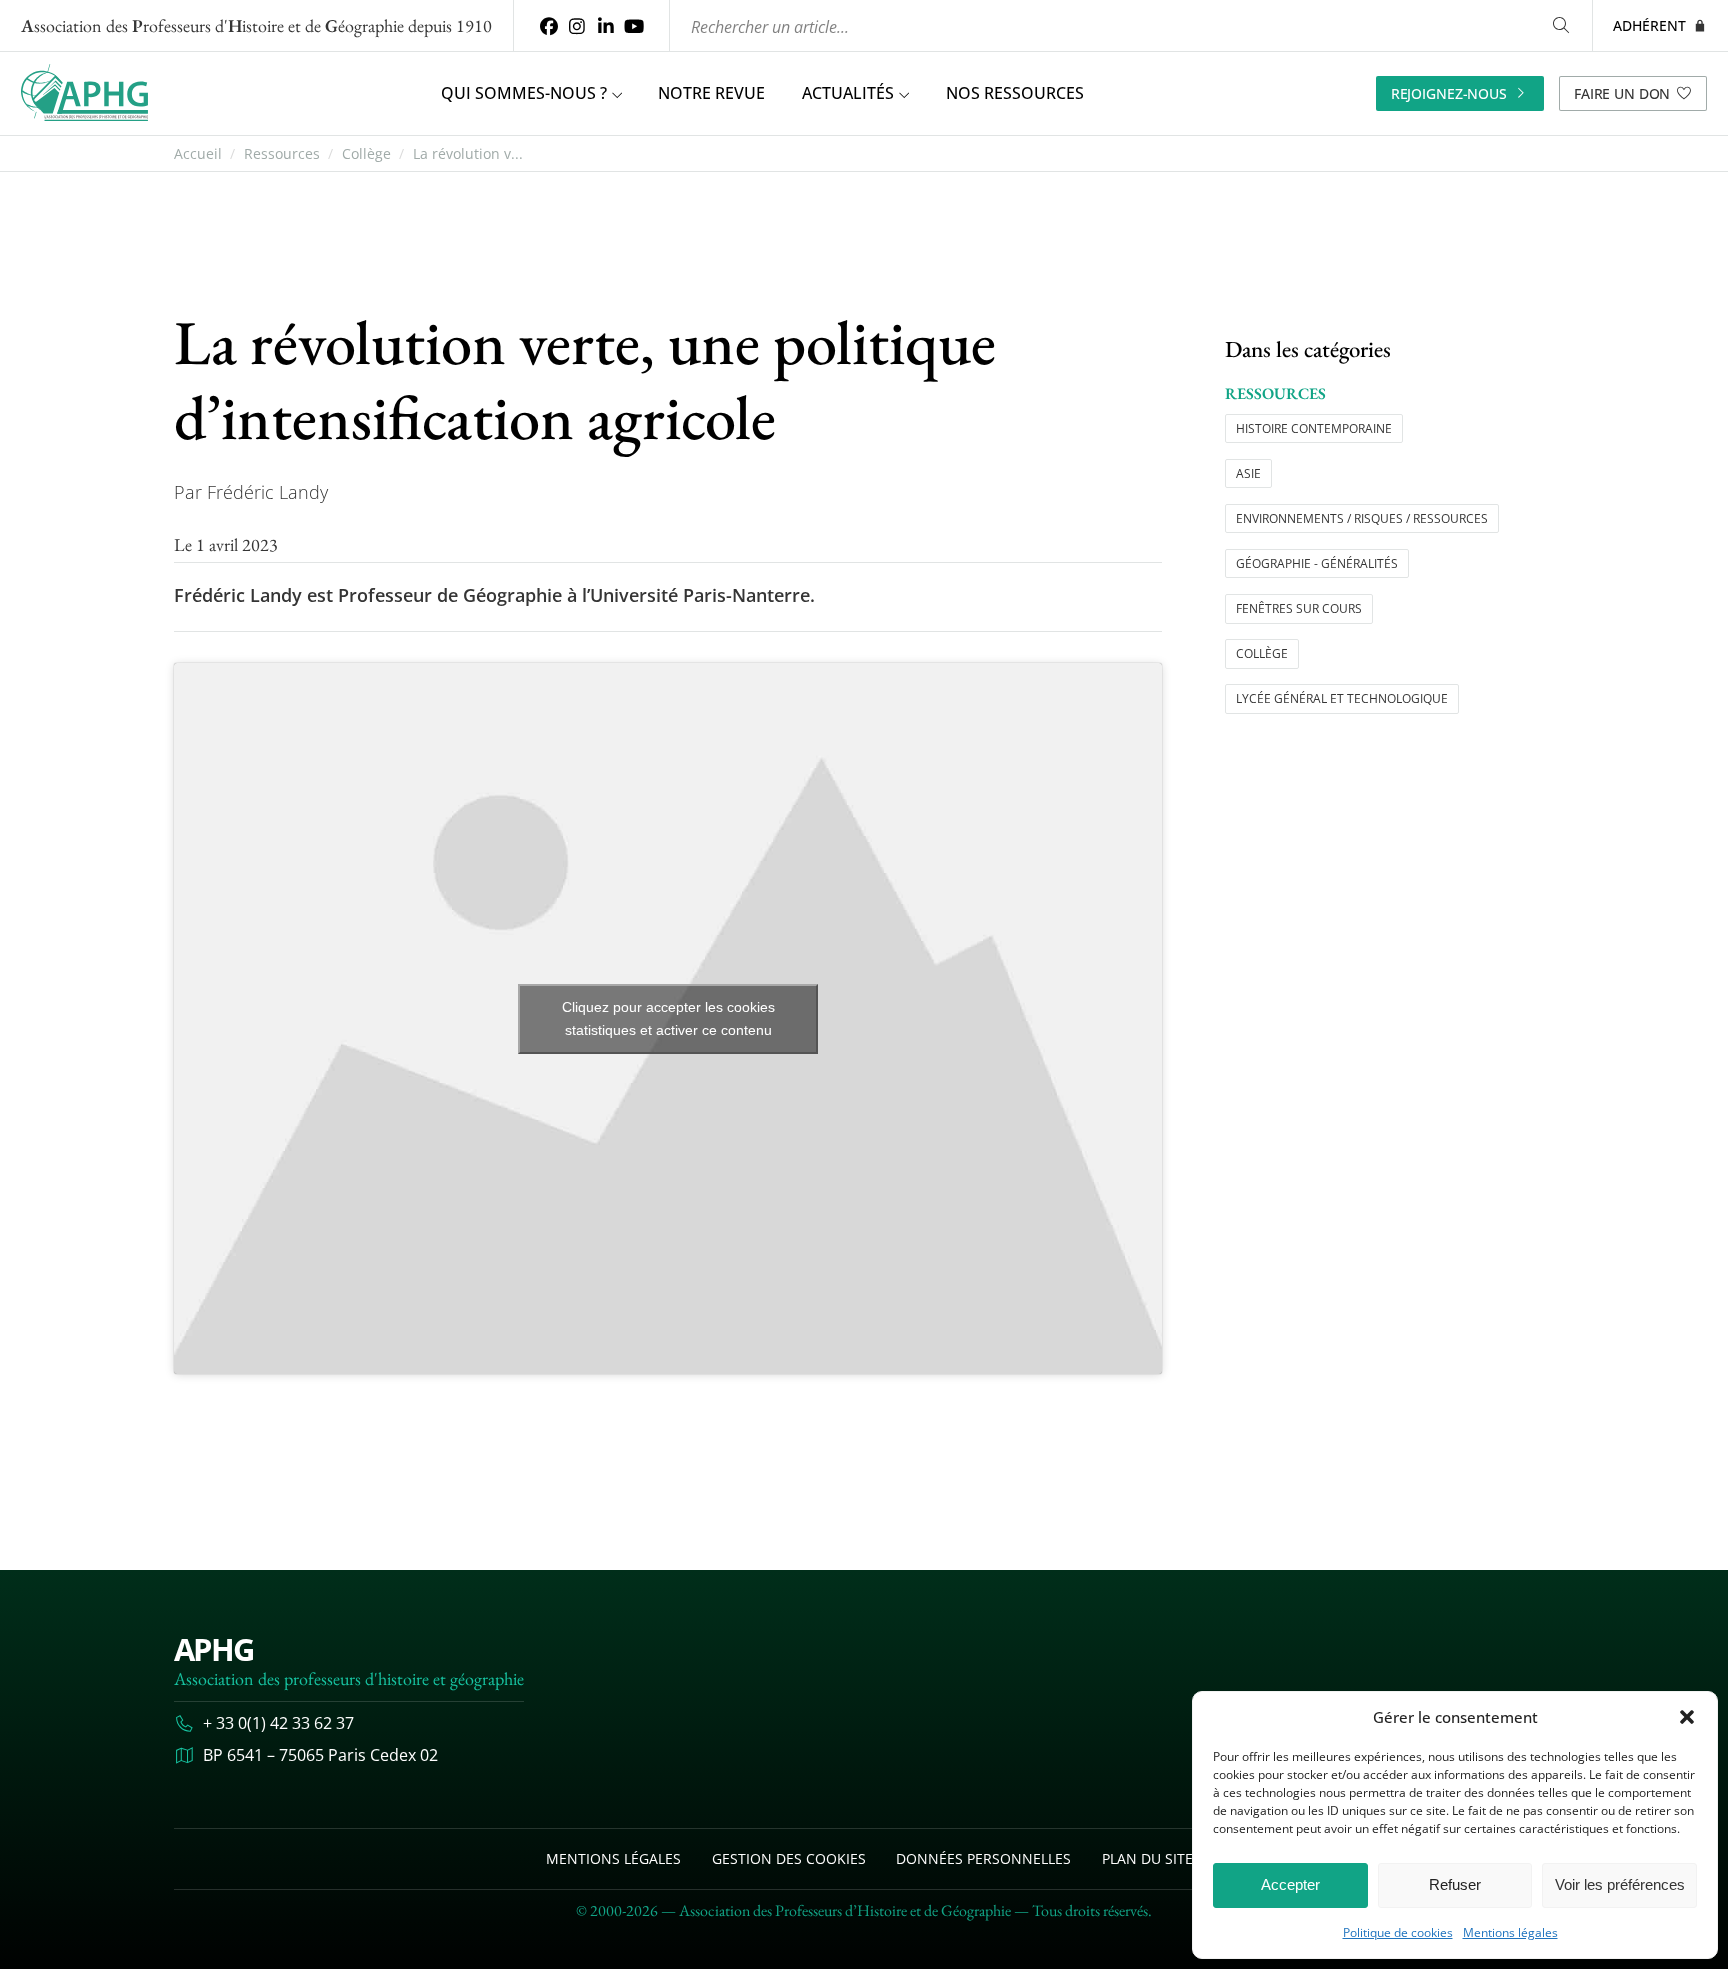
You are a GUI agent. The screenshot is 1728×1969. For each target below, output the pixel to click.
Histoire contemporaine (1314, 428)
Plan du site (1147, 1858)
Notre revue (711, 93)
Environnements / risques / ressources (1362, 518)
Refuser (1455, 1884)
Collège (366, 154)
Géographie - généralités (1317, 563)
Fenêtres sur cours (1299, 608)
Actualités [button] (848, 93)
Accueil (198, 154)
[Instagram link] (577, 26)
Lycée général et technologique (1342, 698)
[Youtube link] (634, 26)
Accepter (1290, 1884)
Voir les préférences (1620, 1884)
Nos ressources (1015, 93)
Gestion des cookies (789, 1858)
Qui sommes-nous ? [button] (524, 93)
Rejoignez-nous (1449, 93)
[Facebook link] (548, 26)
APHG (214, 1649)
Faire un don (1622, 93)
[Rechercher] (1561, 25)
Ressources (282, 154)
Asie (1248, 473)
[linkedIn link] (605, 26)
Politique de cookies (1398, 1933)
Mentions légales (1510, 1933)
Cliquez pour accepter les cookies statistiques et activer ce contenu (668, 1018)
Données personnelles (983, 1858)
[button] (1687, 1717)
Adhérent (1649, 25)
